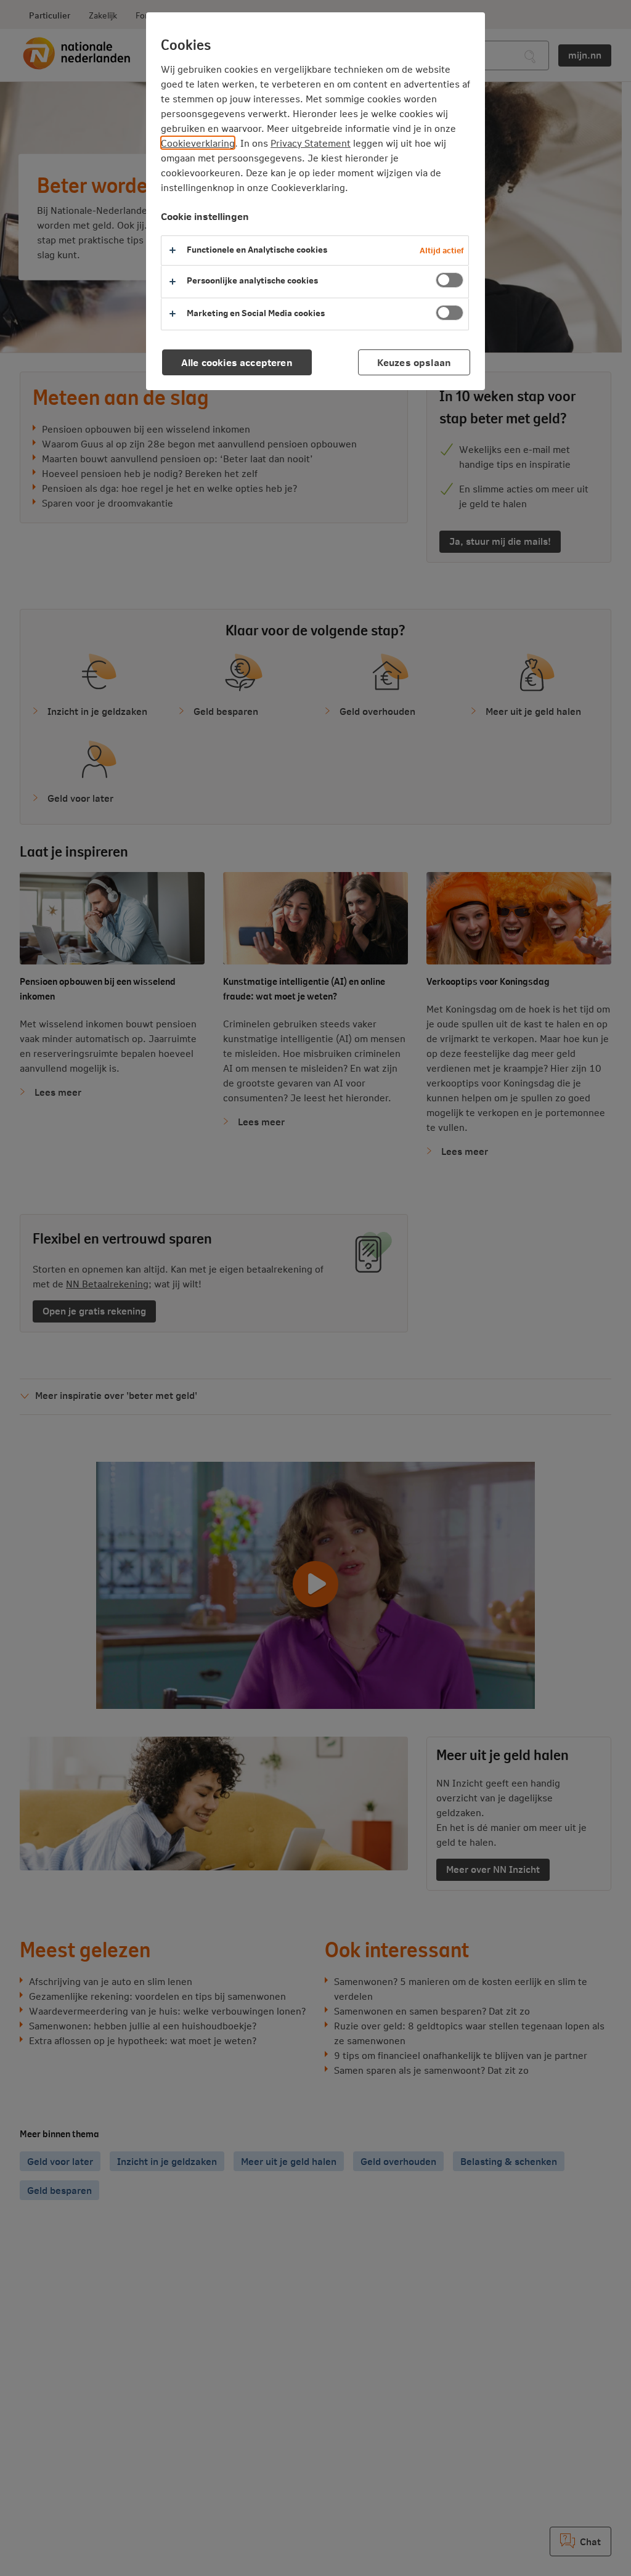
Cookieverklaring (198, 143)
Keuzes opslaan (414, 362)
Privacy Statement (311, 143)
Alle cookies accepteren (237, 362)
